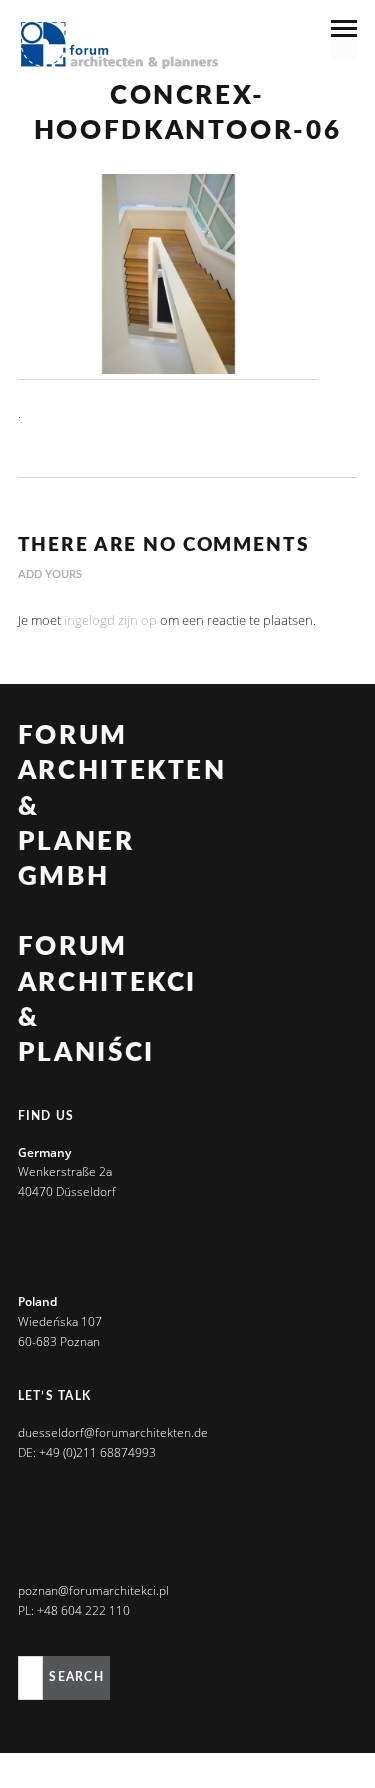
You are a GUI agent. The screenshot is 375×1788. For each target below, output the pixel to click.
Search (76, 1677)
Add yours (50, 574)
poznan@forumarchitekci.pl (93, 1590)
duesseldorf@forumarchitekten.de (113, 1432)
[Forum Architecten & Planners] (120, 47)
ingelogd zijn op (110, 620)
